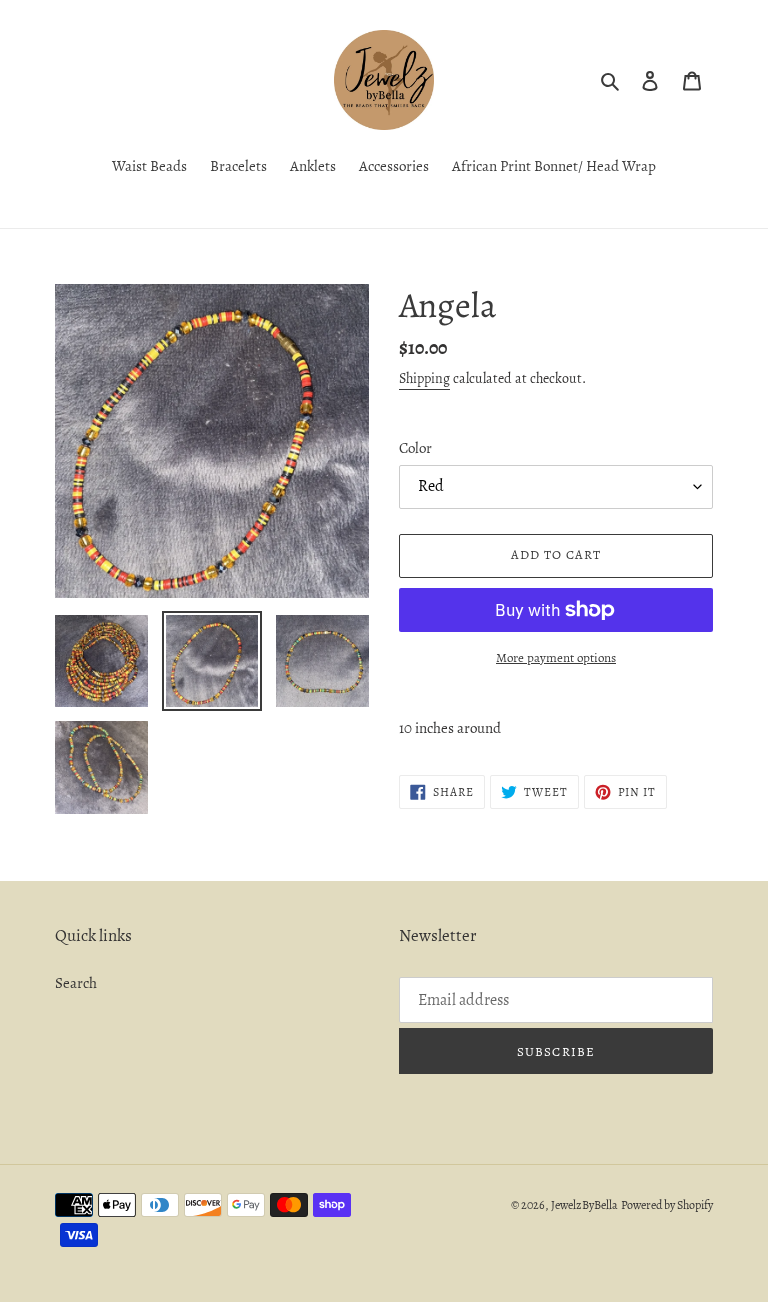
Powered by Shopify (667, 1205)
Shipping (424, 378)
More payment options (556, 657)
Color (415, 448)
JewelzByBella (584, 1205)
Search (76, 983)
